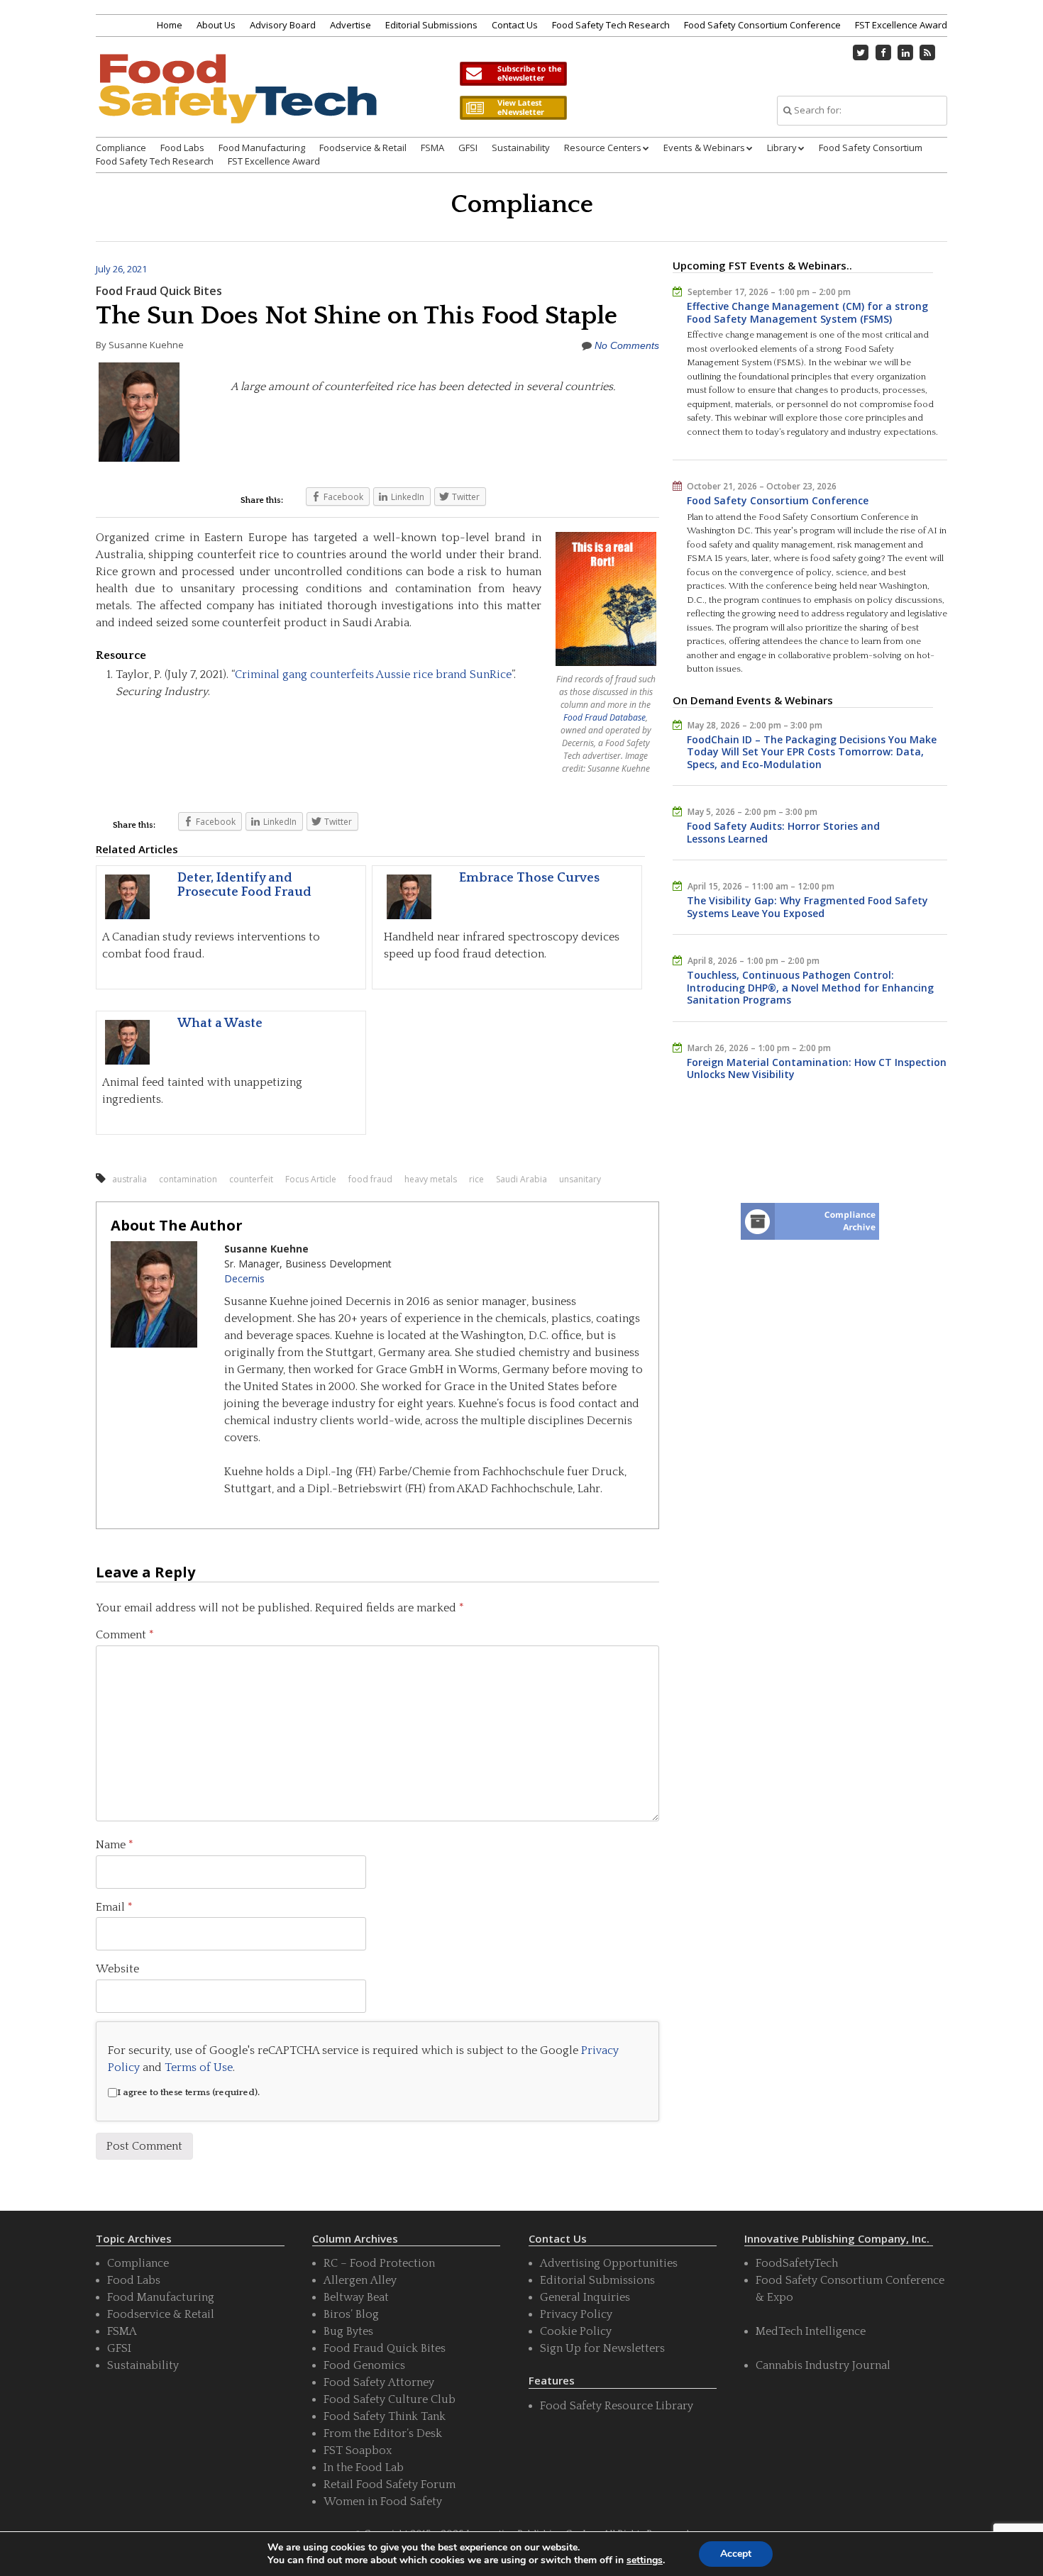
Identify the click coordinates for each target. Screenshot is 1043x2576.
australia (129, 1179)
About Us (216, 25)
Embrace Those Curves (529, 878)
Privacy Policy (576, 2314)
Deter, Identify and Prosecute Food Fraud (244, 885)
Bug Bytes (348, 2331)
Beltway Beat (356, 2297)
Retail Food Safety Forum (390, 2485)
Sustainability (521, 148)
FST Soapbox (358, 2450)
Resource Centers (603, 148)
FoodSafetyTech (797, 2263)
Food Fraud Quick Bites (159, 291)
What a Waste (220, 1023)
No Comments (627, 345)
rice (476, 1179)
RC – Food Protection (379, 2263)
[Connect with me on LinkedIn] (905, 52)
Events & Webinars (704, 148)
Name (115, 1845)
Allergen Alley (360, 2280)
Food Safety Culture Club (390, 2399)
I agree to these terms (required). (188, 2092)
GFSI (468, 148)
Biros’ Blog (351, 2314)
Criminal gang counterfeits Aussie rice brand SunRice (373, 674)
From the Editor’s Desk (383, 2433)
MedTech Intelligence (811, 2331)
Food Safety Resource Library (617, 2406)
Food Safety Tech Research (611, 25)
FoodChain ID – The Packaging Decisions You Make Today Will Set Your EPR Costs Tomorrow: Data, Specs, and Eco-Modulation (812, 752)
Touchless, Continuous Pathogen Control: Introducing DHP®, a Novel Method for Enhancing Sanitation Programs (810, 987)
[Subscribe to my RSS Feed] (928, 52)
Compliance (121, 148)
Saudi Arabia (521, 1179)
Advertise (351, 25)
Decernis (244, 1278)
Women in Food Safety (383, 2502)
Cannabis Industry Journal (823, 2365)
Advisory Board (283, 25)
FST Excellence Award (901, 25)
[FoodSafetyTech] (237, 101)
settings (645, 2560)
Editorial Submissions (431, 25)
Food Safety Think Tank (385, 2416)
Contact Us (515, 25)
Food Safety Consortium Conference (762, 25)
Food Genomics (364, 2365)
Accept (736, 2554)
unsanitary (580, 1179)
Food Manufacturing (262, 148)
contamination (188, 1179)
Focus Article (311, 1179)
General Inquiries (585, 2297)
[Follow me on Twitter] (861, 52)
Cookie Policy (576, 2331)
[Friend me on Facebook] (883, 52)
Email (114, 1907)
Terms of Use (199, 2067)
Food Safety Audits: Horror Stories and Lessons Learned (783, 832)
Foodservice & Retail (363, 148)
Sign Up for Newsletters (602, 2348)
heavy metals (431, 1179)
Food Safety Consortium (871, 148)
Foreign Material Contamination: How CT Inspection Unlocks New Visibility (817, 1068)
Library (782, 148)
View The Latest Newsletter (513, 108)
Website (117, 1969)
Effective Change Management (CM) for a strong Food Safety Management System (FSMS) (807, 312)
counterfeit (251, 1179)
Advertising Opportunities (609, 2263)
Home (170, 25)
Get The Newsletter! (513, 74)
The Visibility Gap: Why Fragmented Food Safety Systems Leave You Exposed (807, 907)
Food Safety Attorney (379, 2382)
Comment (125, 1635)
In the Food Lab (364, 2467)
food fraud (370, 1179)
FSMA (432, 148)
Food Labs (182, 148)
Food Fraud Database (605, 717)
